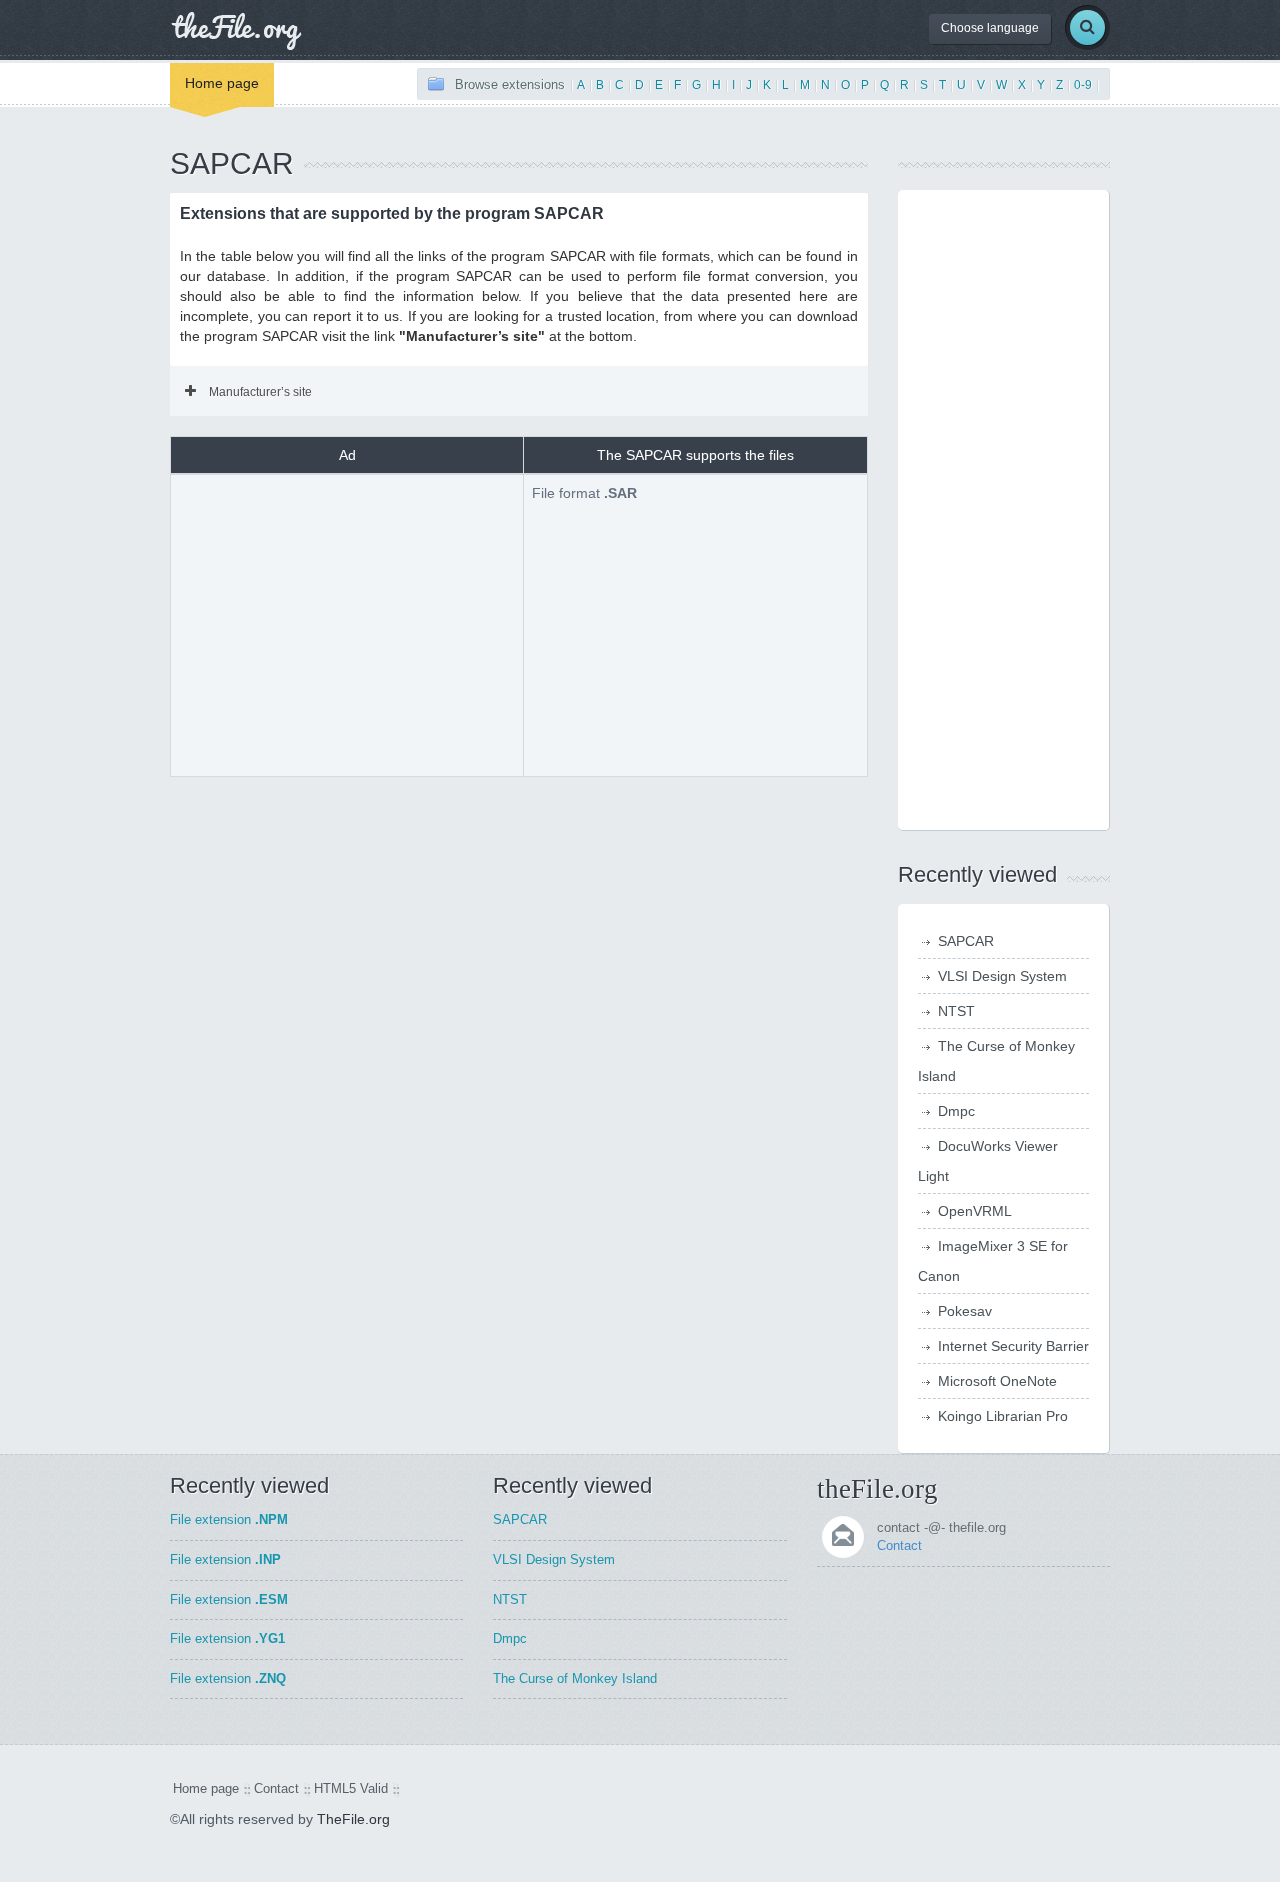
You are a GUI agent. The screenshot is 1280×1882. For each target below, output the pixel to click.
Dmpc (956, 1111)
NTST (956, 1011)
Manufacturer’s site (260, 392)
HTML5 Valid (351, 1788)
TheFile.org (353, 1819)
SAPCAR (966, 941)
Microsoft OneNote (997, 1381)
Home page (222, 83)
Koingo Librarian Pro (1003, 1416)
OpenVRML (975, 1211)
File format (584, 493)
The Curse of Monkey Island (575, 1678)
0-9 (1083, 85)
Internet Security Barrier (1013, 1346)
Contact (899, 1545)
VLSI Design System (1002, 976)
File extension (229, 1519)
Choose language (990, 28)
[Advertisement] (347, 623)
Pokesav (965, 1311)
